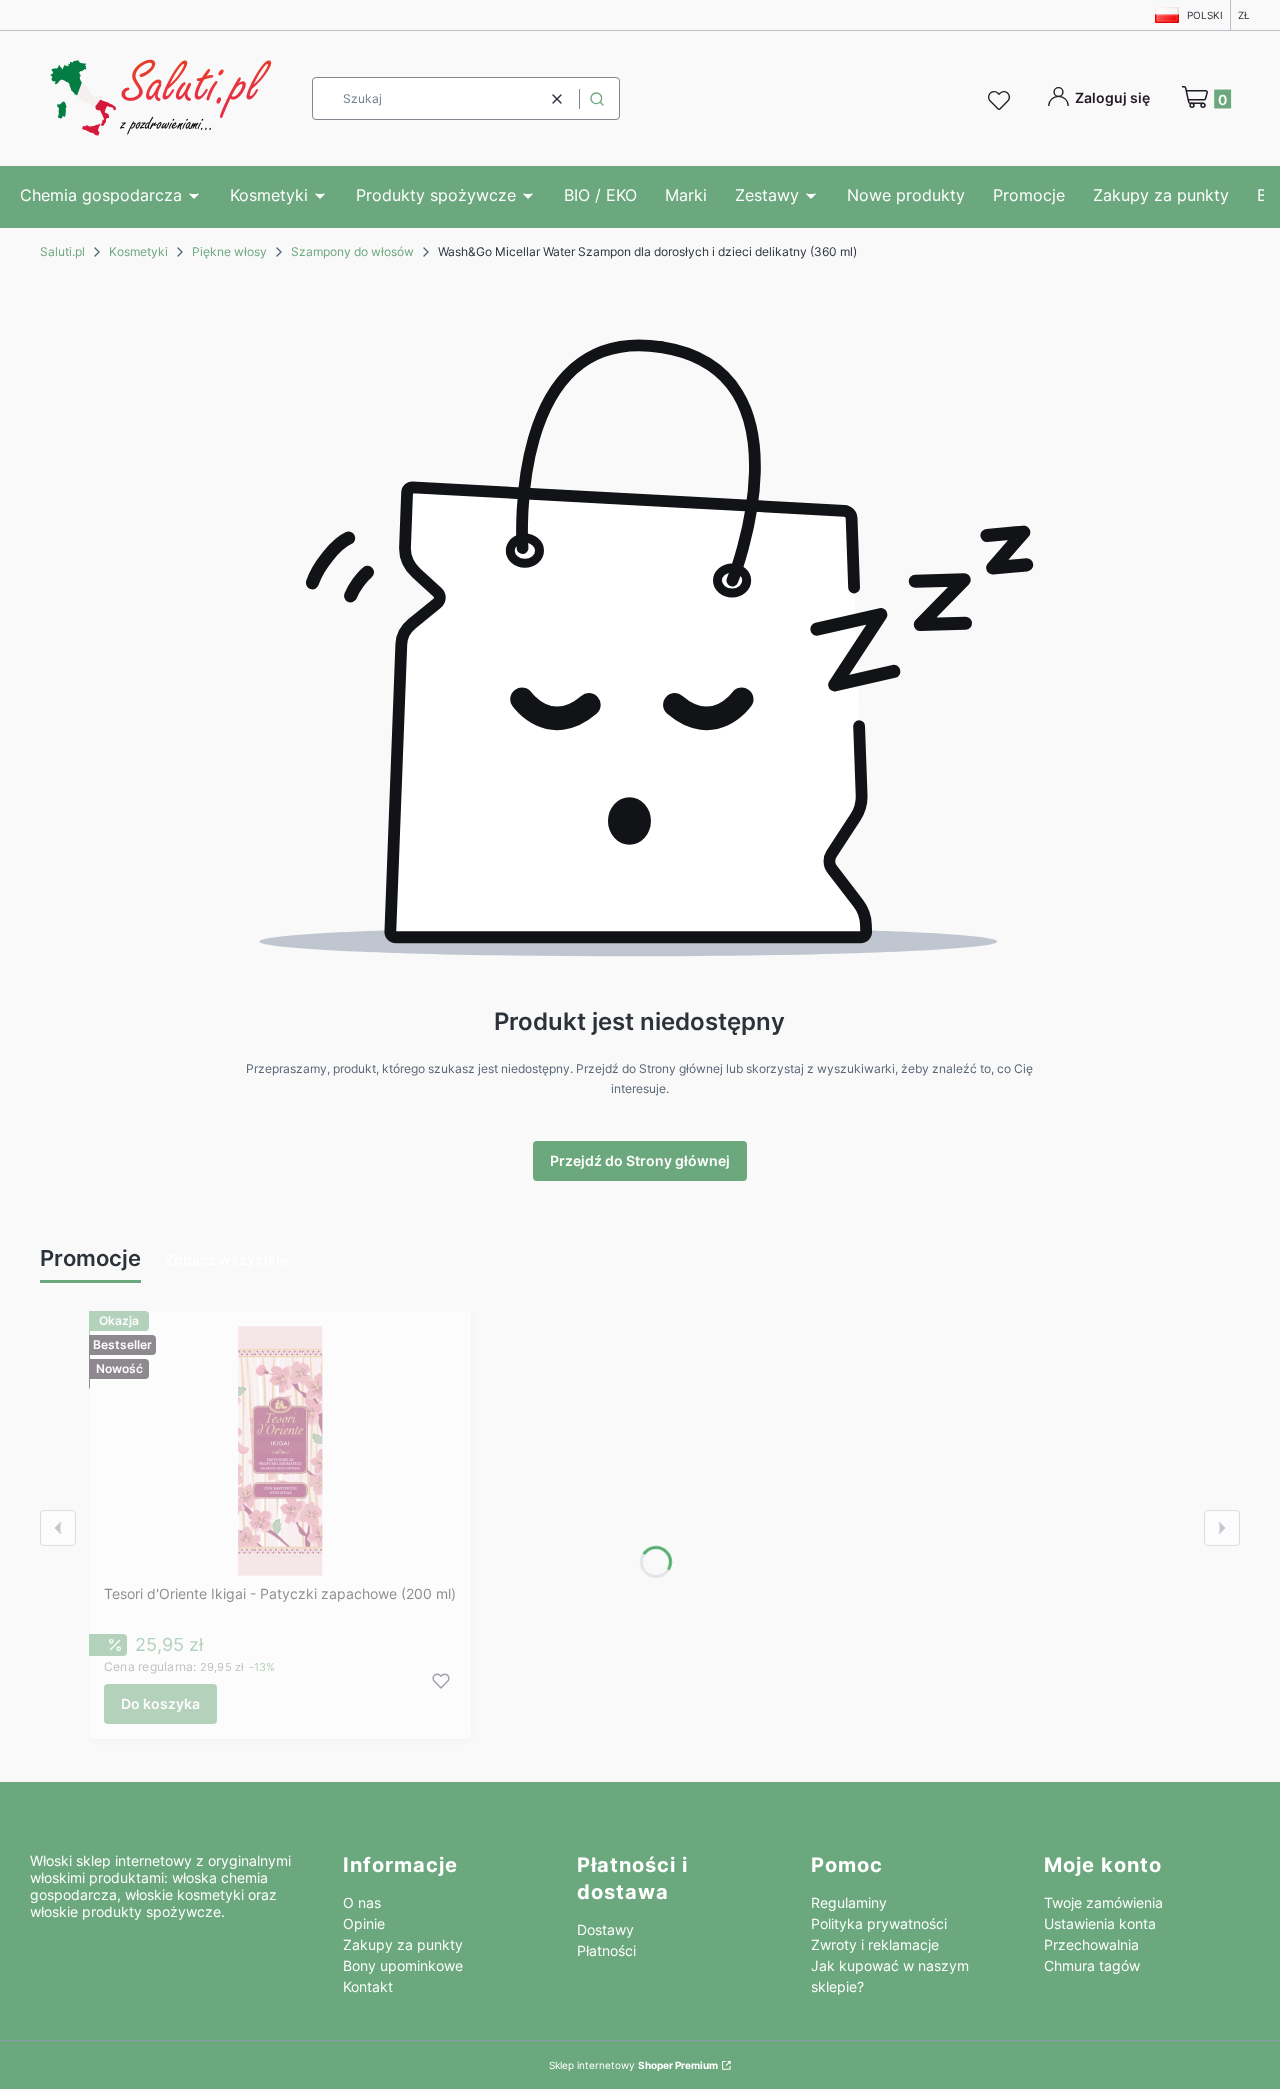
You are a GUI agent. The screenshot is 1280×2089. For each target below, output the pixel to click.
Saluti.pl (62, 251)
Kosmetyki (138, 251)
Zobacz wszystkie (226, 1259)
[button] (597, 98)
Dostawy (605, 1929)
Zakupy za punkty (403, 1944)
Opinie (364, 1923)
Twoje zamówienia (1103, 1902)
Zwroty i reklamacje (875, 1944)
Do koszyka (160, 1703)
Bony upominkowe (403, 1965)
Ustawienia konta (1100, 1923)
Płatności (606, 1950)
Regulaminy (849, 1902)
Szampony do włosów (352, 251)
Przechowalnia (1091, 1944)
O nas (362, 1902)
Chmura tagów (1092, 1965)
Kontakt (368, 1986)
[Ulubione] (1002, 101)
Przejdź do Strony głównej (640, 1160)
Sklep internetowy (633, 2065)
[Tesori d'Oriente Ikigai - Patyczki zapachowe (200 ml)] (280, 1451)
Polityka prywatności (879, 1923)
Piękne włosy (229, 251)
